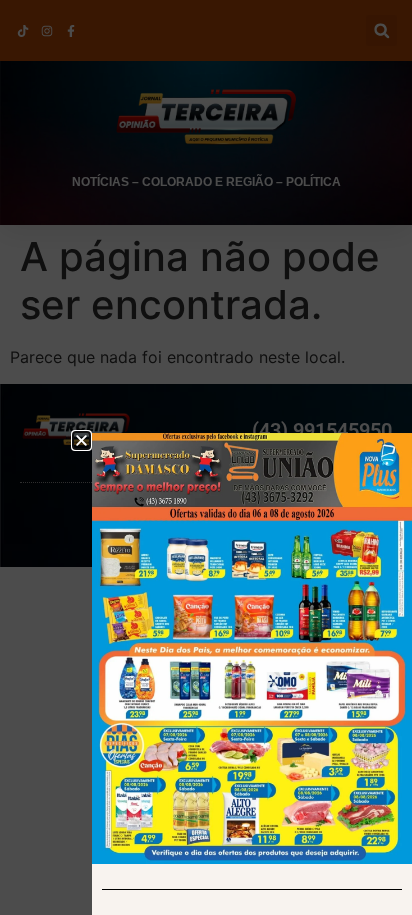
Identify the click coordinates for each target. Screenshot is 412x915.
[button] (81, 440)
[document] (206, 457)
